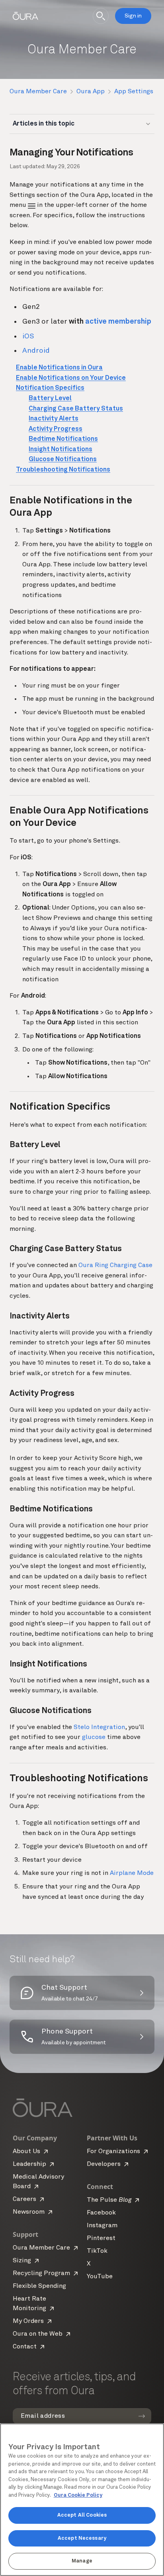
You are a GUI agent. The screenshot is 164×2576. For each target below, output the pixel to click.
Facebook (101, 2213)
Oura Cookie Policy (78, 2495)
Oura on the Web (38, 2334)
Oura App (91, 92)
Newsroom (29, 2212)
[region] (82, 2500)
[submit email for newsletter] (142, 2416)
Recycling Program (41, 2273)
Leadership (29, 2164)
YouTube (100, 2277)
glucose (94, 1737)
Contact (25, 2347)
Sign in (133, 16)
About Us (26, 2152)
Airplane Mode (132, 1873)
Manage (82, 2561)
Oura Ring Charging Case (115, 1265)
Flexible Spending (39, 2286)
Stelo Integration (99, 1727)
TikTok (97, 2251)
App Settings (134, 92)
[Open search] (101, 16)
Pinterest (101, 2238)
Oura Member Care (38, 92)
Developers (104, 2164)
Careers (24, 2199)
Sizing (22, 2261)
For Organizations (113, 2152)
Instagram (102, 2226)
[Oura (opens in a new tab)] (25, 16)
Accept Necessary (82, 2538)
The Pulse (109, 2200)
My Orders (28, 2321)
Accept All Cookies (82, 2515)
